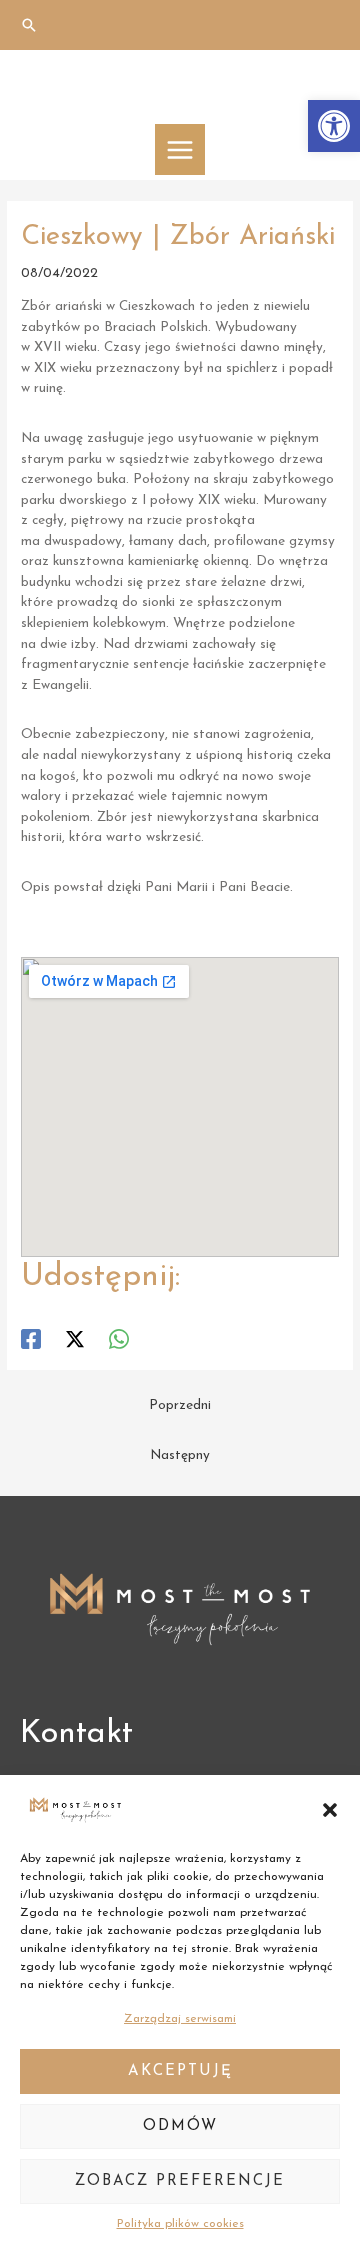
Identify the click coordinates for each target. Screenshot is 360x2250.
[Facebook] (31, 1339)
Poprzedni (180, 1405)
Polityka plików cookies (180, 2224)
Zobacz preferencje (180, 2181)
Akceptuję (180, 2071)
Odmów (180, 2126)
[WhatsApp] (119, 1339)
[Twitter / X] (75, 1339)
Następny (180, 1455)
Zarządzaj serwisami (180, 2019)
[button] (334, 126)
